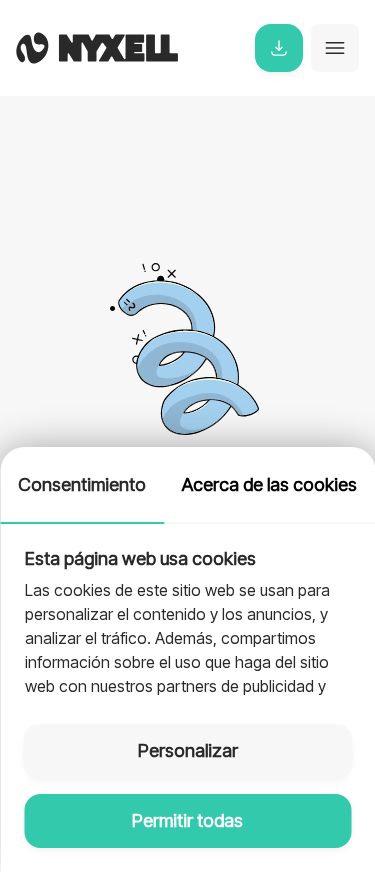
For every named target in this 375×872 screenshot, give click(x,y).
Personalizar (188, 750)
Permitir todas (187, 820)
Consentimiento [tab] (82, 484)
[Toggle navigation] (335, 48)
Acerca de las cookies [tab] (269, 484)
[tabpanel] (187, 612)
